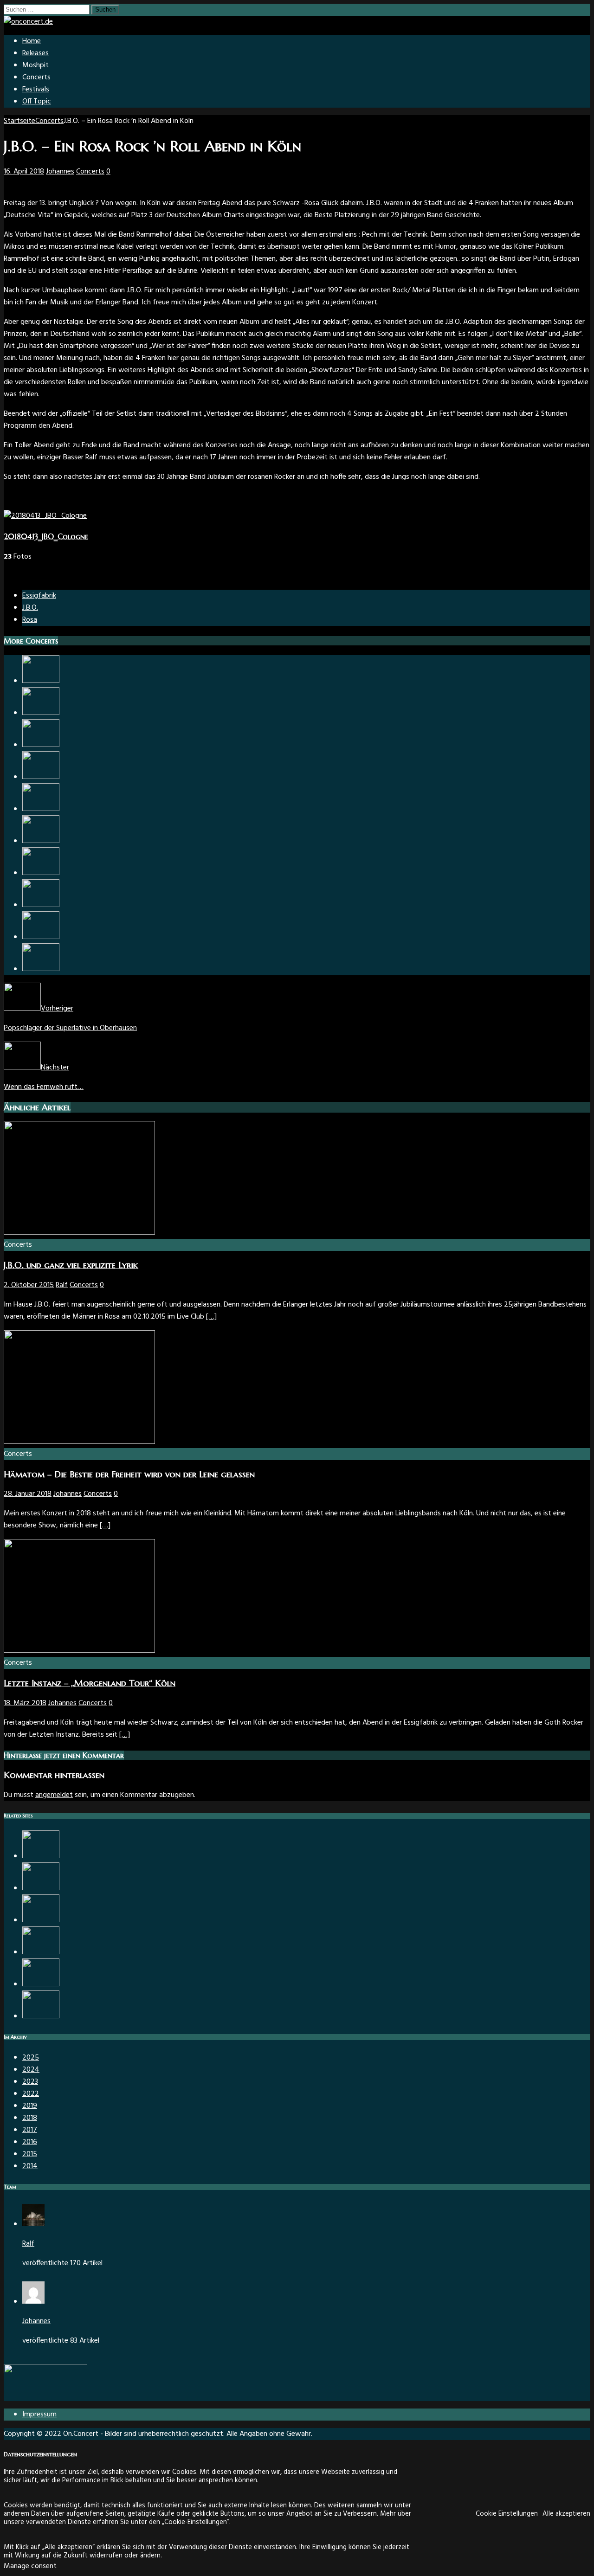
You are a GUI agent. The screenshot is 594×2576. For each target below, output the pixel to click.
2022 (31, 2094)
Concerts (36, 77)
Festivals (36, 90)
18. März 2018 (25, 1703)
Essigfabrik (39, 596)
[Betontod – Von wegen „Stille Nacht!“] (41, 841)
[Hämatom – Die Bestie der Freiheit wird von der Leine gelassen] (79, 1442)
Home (32, 41)
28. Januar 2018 (28, 1494)
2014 (30, 2166)
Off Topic (37, 102)
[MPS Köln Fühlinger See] (41, 1952)
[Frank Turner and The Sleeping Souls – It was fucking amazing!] (41, 1920)
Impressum (39, 2415)
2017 (30, 2130)
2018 (30, 2118)
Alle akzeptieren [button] (566, 2514)
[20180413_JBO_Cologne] (45, 516)
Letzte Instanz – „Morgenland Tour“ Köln (90, 1683)
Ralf (62, 1285)
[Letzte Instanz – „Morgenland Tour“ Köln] (79, 1651)
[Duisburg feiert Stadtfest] (41, 1856)
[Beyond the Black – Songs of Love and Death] (41, 937)
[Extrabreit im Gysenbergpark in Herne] (41, 905)
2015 (30, 2154)
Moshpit (36, 65)
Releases (36, 53)
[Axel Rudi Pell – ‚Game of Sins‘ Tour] (41, 681)
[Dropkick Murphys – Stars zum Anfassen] (41, 2016)
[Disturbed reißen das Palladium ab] (41, 969)
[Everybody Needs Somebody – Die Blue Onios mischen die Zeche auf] (41, 1984)
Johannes (60, 172)
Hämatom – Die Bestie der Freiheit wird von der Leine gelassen (129, 1474)
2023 (30, 2082)
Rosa (30, 620)
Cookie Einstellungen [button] (507, 2514)
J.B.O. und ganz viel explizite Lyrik (71, 1265)
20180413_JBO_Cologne (46, 536)
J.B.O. (30, 608)
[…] (211, 1317)
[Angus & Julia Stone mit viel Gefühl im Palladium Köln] (41, 713)
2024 (31, 2070)
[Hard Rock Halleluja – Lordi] (41, 873)
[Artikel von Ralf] (33, 2224)
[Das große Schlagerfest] (41, 777)
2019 (30, 2106)
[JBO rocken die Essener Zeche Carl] (41, 809)
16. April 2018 (24, 172)
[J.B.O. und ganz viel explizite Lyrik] (79, 1233)
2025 (31, 2058)
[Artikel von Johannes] (33, 2302)
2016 (30, 2142)
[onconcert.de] (28, 22)
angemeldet (54, 1795)
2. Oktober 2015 (29, 1285)
